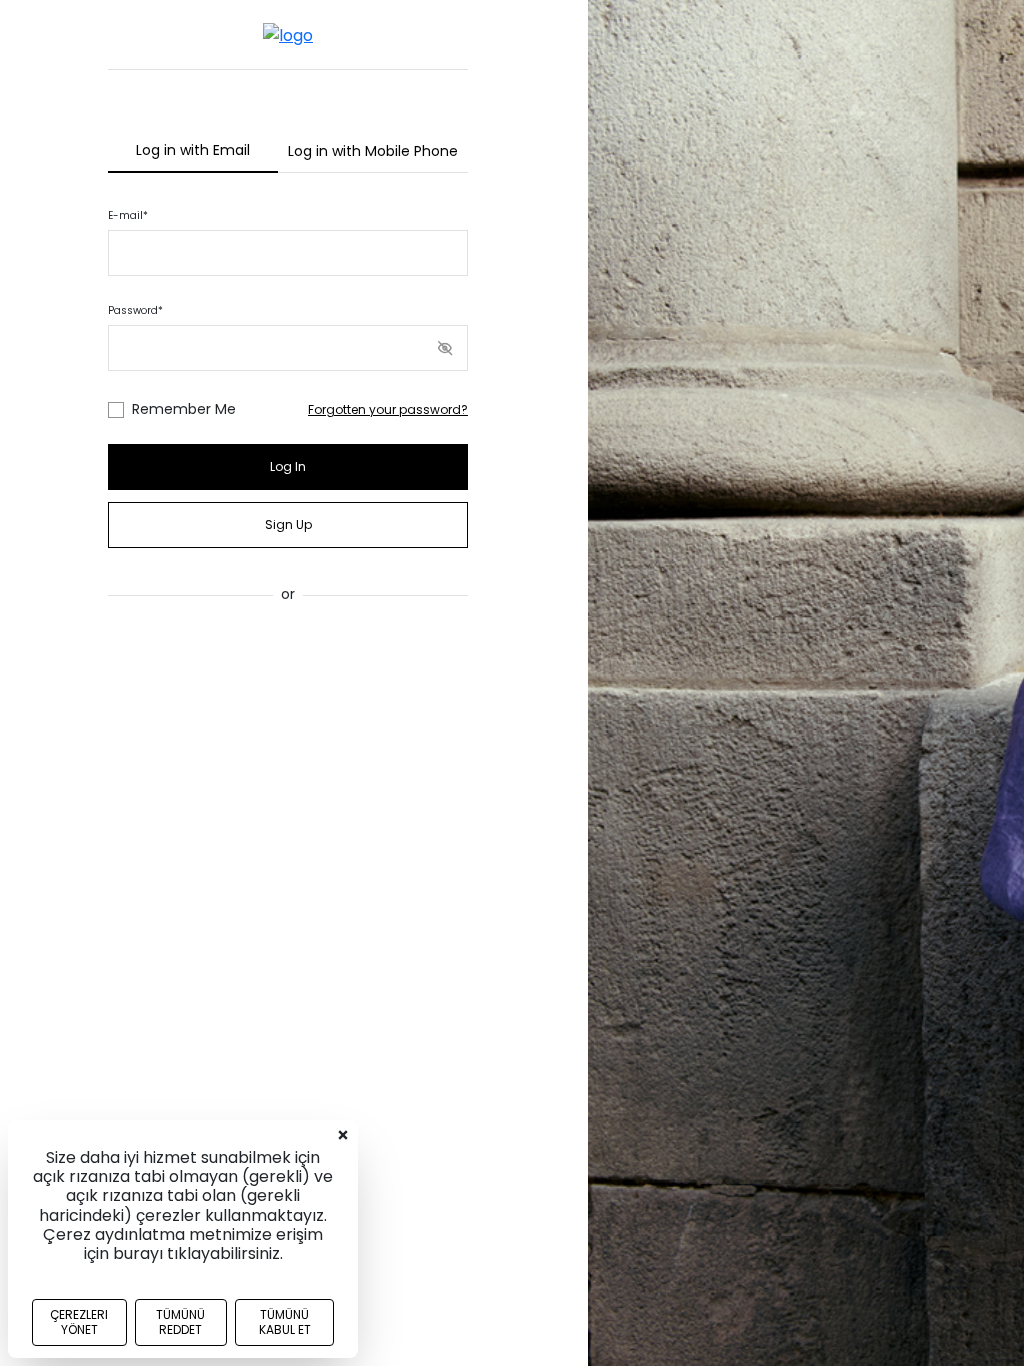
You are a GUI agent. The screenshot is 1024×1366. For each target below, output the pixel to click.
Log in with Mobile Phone (373, 151)
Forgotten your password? (388, 409)
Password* (135, 310)
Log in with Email (193, 150)
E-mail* (128, 215)
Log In (288, 466)
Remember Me (184, 409)
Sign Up (288, 524)
